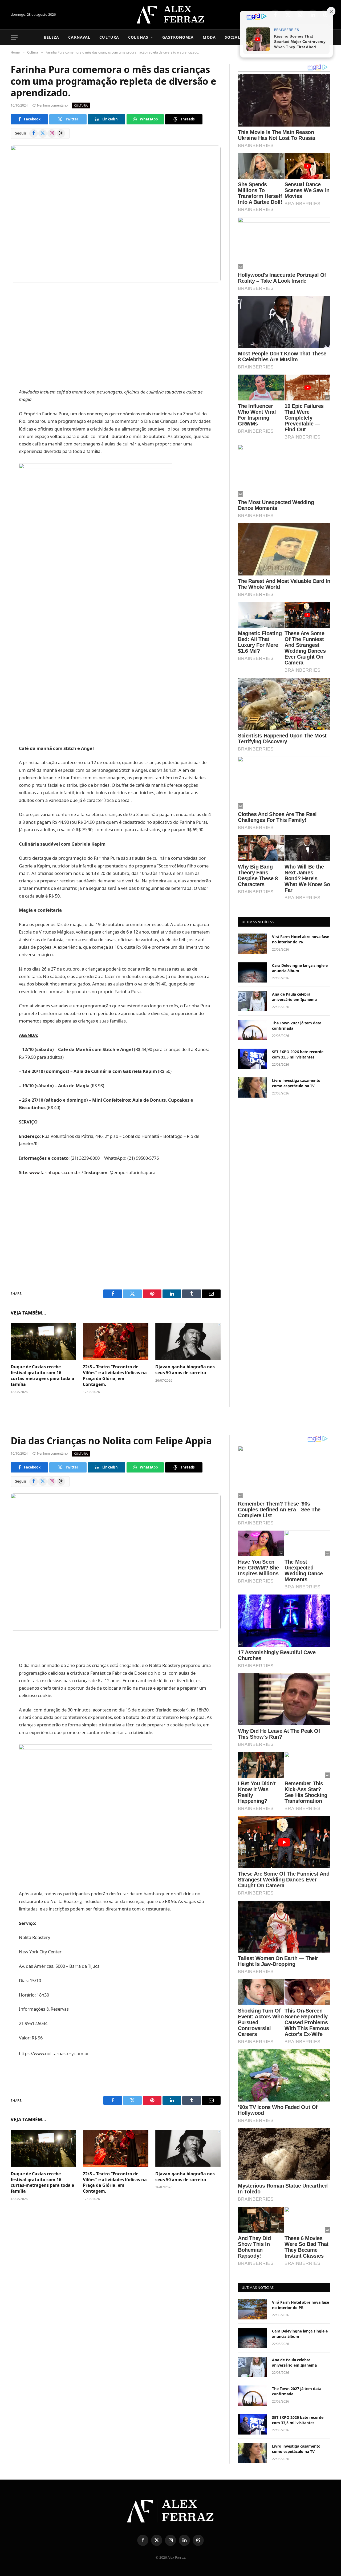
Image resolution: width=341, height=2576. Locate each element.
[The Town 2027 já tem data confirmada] (253, 1030)
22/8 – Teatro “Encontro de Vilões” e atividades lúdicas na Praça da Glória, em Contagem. (115, 1376)
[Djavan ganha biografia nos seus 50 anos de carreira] (188, 1341)
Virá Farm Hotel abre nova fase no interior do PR (301, 939)
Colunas (138, 37)
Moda (209, 37)
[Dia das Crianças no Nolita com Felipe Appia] (116, 1562)
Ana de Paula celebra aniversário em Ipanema (294, 997)
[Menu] (14, 37)
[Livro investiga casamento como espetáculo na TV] (253, 1088)
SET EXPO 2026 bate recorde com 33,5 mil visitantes (298, 1054)
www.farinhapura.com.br (55, 1172)
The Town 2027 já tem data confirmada (297, 1026)
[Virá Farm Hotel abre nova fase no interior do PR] (253, 944)
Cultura (109, 37)
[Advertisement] (116, 336)
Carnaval (79, 37)
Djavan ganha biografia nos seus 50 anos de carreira (185, 1370)
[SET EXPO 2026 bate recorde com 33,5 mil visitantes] (253, 1059)
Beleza (52, 37)
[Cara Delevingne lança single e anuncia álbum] (253, 972)
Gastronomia (178, 37)
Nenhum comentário (52, 105)
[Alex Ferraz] (171, 15)
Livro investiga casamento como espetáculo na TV (296, 1083)
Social (233, 37)
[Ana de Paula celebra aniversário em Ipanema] (253, 1001)
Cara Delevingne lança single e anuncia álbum (300, 968)
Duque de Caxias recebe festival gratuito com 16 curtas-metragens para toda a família (42, 1376)
